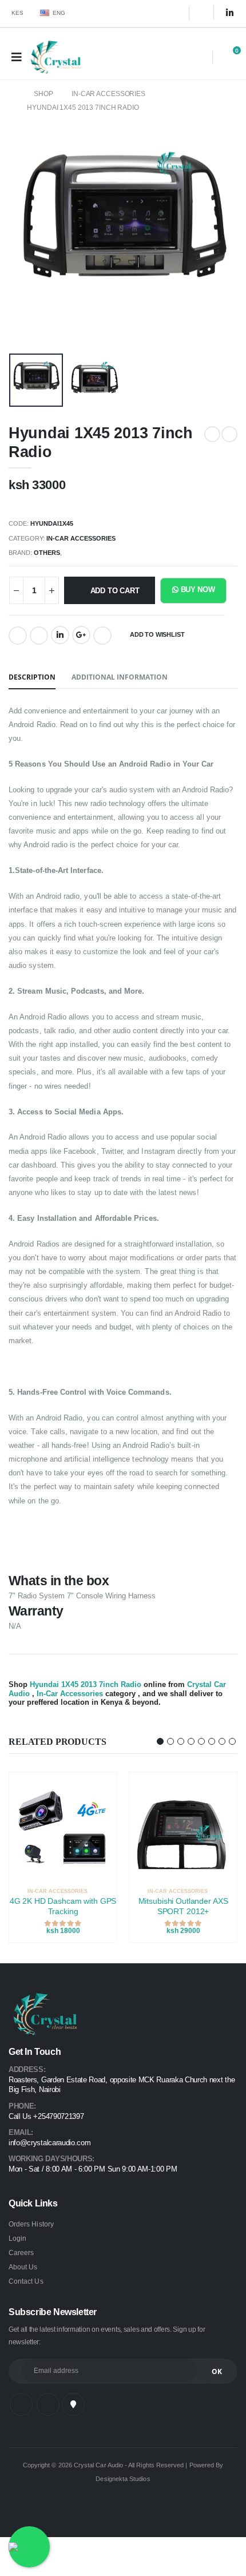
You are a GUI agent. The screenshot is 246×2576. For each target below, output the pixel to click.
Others (47, 553)
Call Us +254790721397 (46, 2117)
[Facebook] (18, 636)
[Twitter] (39, 636)
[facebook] (173, 13)
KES (18, 13)
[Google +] (81, 635)
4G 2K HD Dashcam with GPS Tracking (63, 1906)
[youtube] (73, 2404)
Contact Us (26, 2281)
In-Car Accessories (108, 94)
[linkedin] (230, 13)
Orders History (31, 2224)
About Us (23, 2267)
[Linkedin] (60, 635)
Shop (43, 94)
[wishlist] (112, 1892)
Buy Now (197, 590)
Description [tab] (32, 677)
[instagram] (205, 13)
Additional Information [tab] (120, 677)
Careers (21, 2252)
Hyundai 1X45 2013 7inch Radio (83, 108)
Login (17, 2238)
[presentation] (28, 233)
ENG (59, 13)
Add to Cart (115, 591)
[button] (197, 59)
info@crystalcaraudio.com (49, 2143)
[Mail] (102, 636)
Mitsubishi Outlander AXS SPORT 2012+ (183, 1906)
